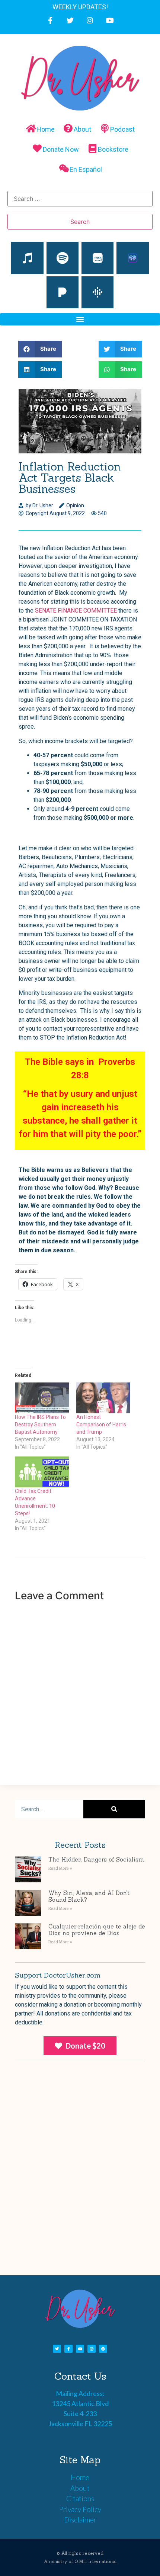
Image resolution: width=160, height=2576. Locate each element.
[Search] (114, 1809)
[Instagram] (90, 20)
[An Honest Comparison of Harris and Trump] (103, 1398)
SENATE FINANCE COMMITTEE (76, 611)
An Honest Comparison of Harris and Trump (101, 1424)
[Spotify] (63, 258)
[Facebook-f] (50, 20)
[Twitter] (70, 20)
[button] (80, 319)
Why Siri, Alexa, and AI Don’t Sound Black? (89, 1896)
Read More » (60, 1868)
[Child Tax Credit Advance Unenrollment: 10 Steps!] (42, 1472)
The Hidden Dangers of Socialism (96, 1859)
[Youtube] (110, 20)
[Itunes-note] (27, 258)
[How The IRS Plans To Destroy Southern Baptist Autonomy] (42, 1398)
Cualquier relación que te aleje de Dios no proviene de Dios (97, 1930)
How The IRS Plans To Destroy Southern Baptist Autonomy (40, 1424)
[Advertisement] (80, 2180)
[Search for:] (80, 199)
